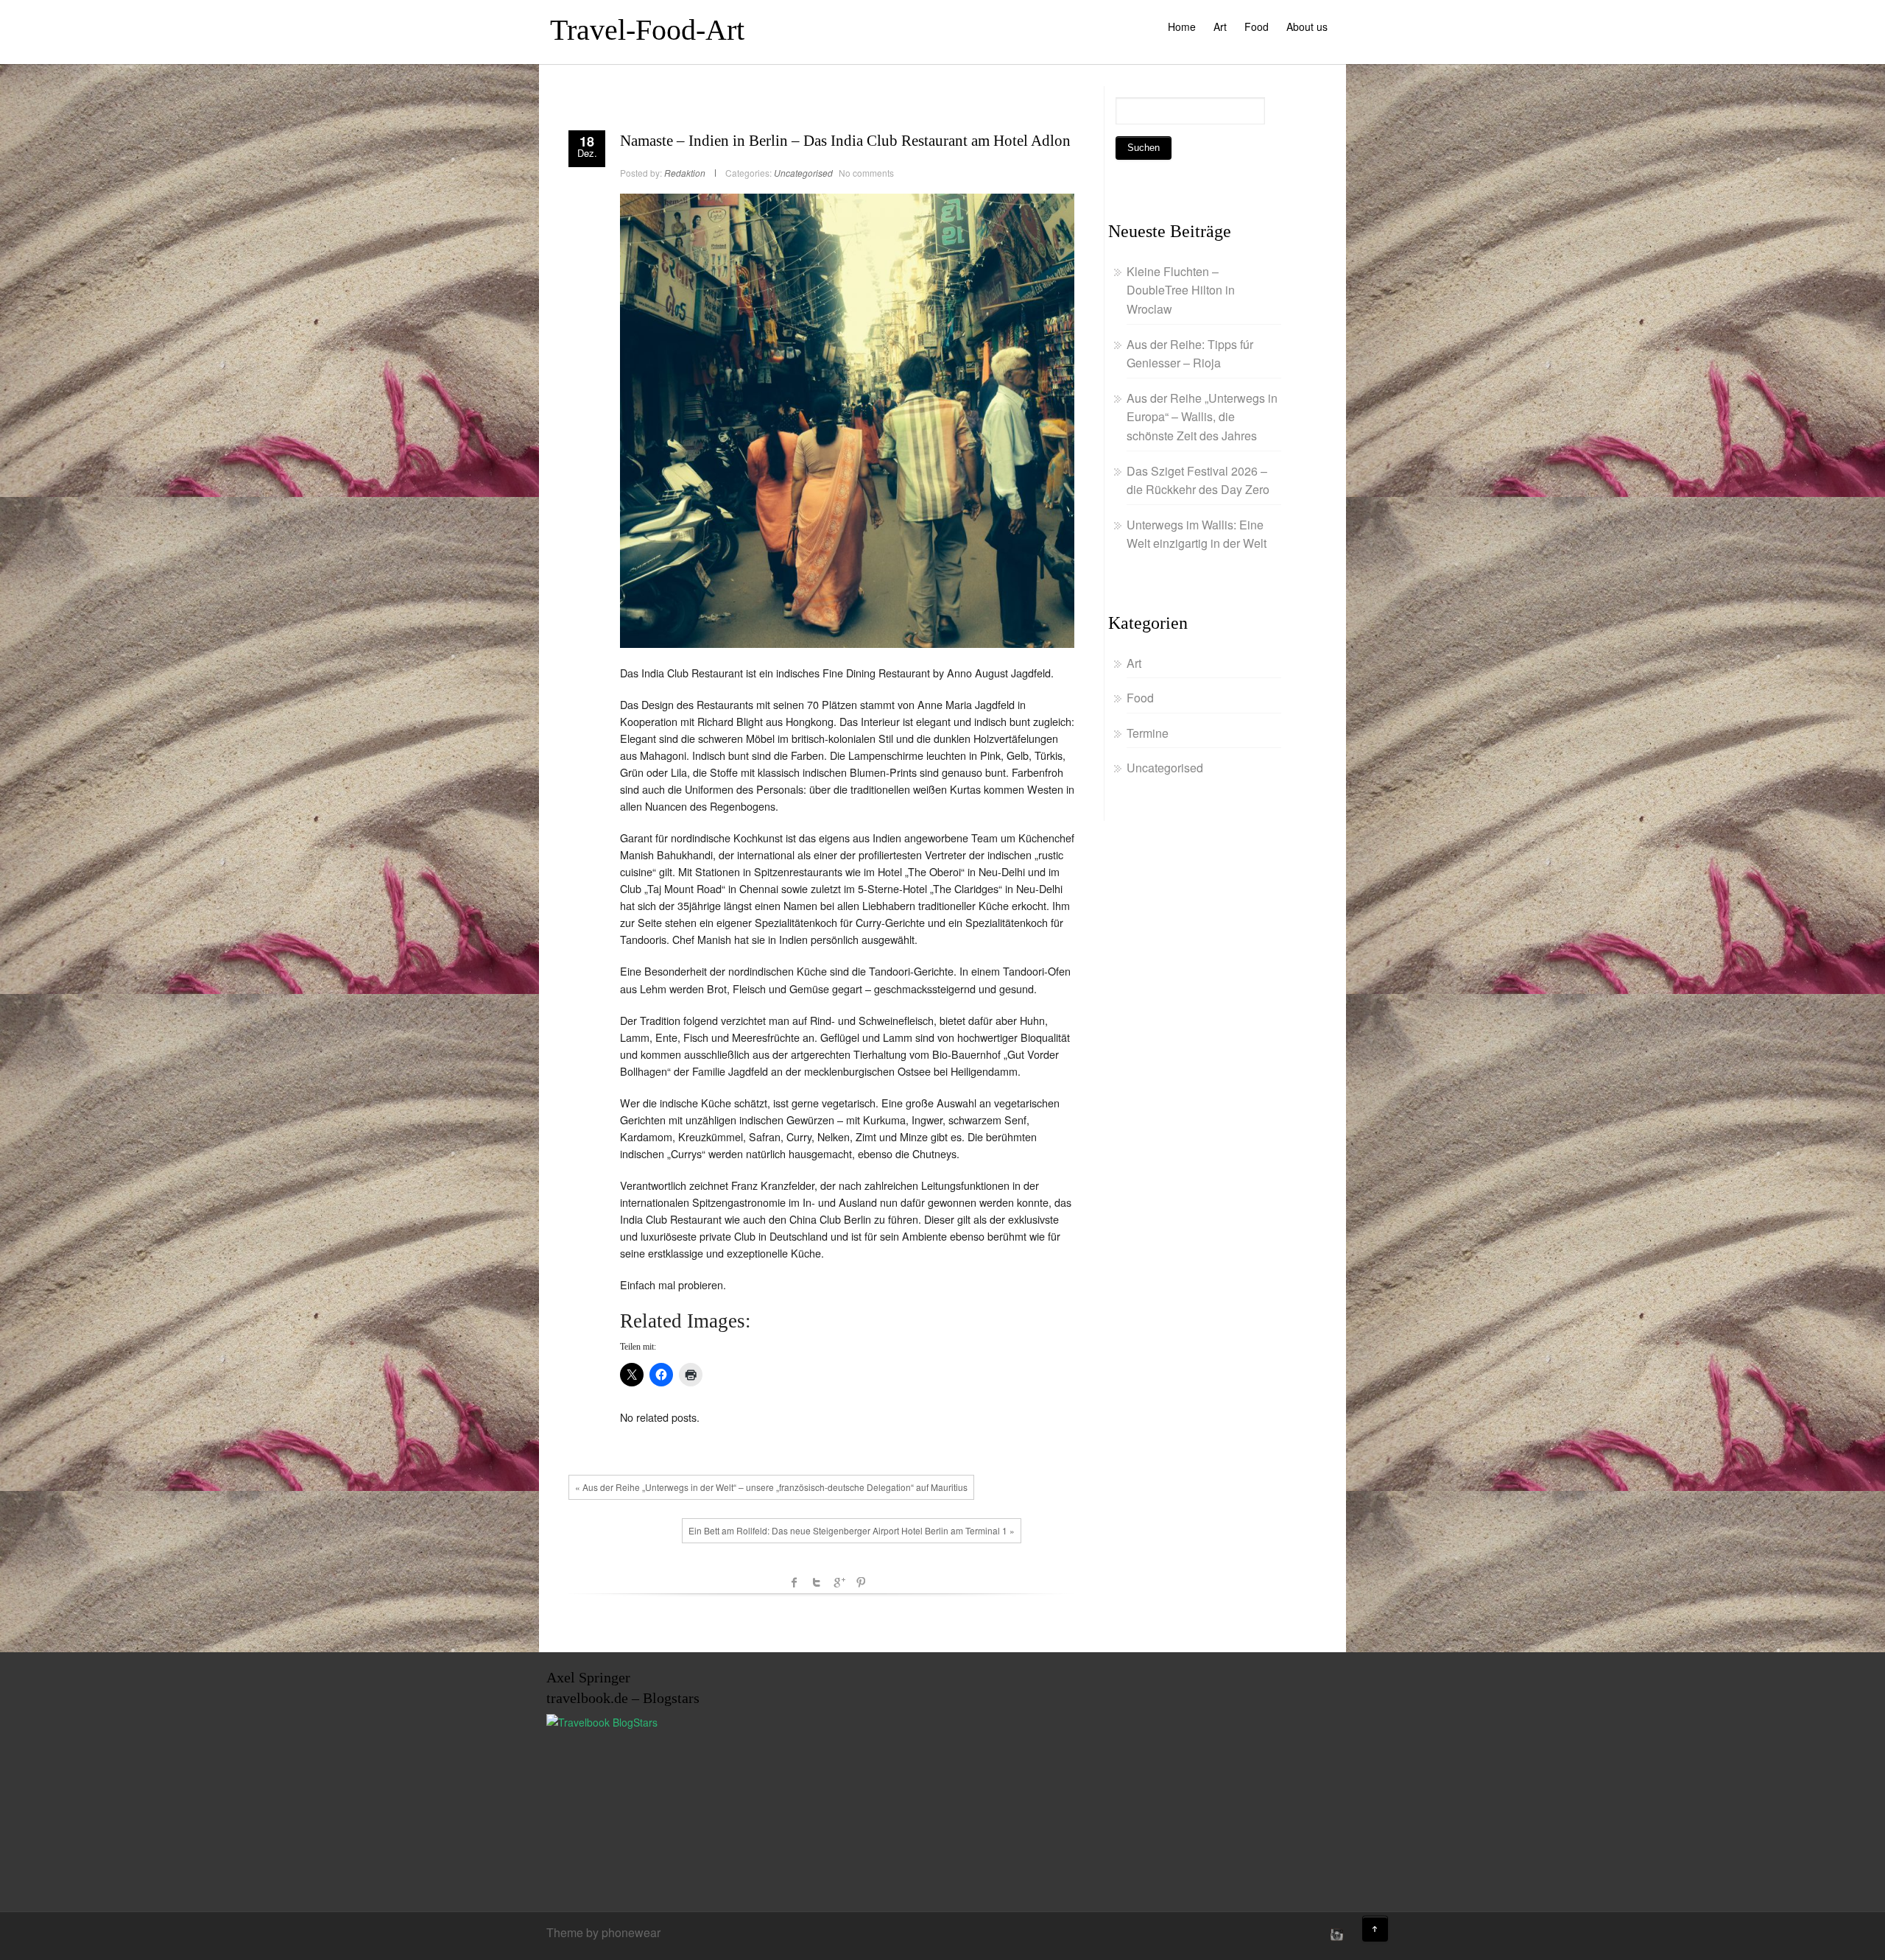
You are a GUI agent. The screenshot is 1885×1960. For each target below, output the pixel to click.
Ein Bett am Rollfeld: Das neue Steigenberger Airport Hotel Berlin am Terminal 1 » (852, 1530)
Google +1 (839, 1582)
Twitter (817, 1582)
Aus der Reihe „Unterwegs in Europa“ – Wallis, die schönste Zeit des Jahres (1202, 417)
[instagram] (1335, 1934)
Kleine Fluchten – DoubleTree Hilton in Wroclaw (1181, 290)
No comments (866, 173)
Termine (1148, 733)
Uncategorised (803, 173)
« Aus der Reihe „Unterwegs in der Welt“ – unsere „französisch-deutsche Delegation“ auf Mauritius (771, 1487)
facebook (794, 1582)
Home (1182, 27)
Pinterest (861, 1582)
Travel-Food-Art (647, 30)
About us (1307, 27)
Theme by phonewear (603, 1932)
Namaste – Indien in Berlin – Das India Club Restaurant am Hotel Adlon (845, 141)
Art (1220, 27)
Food (1257, 27)
